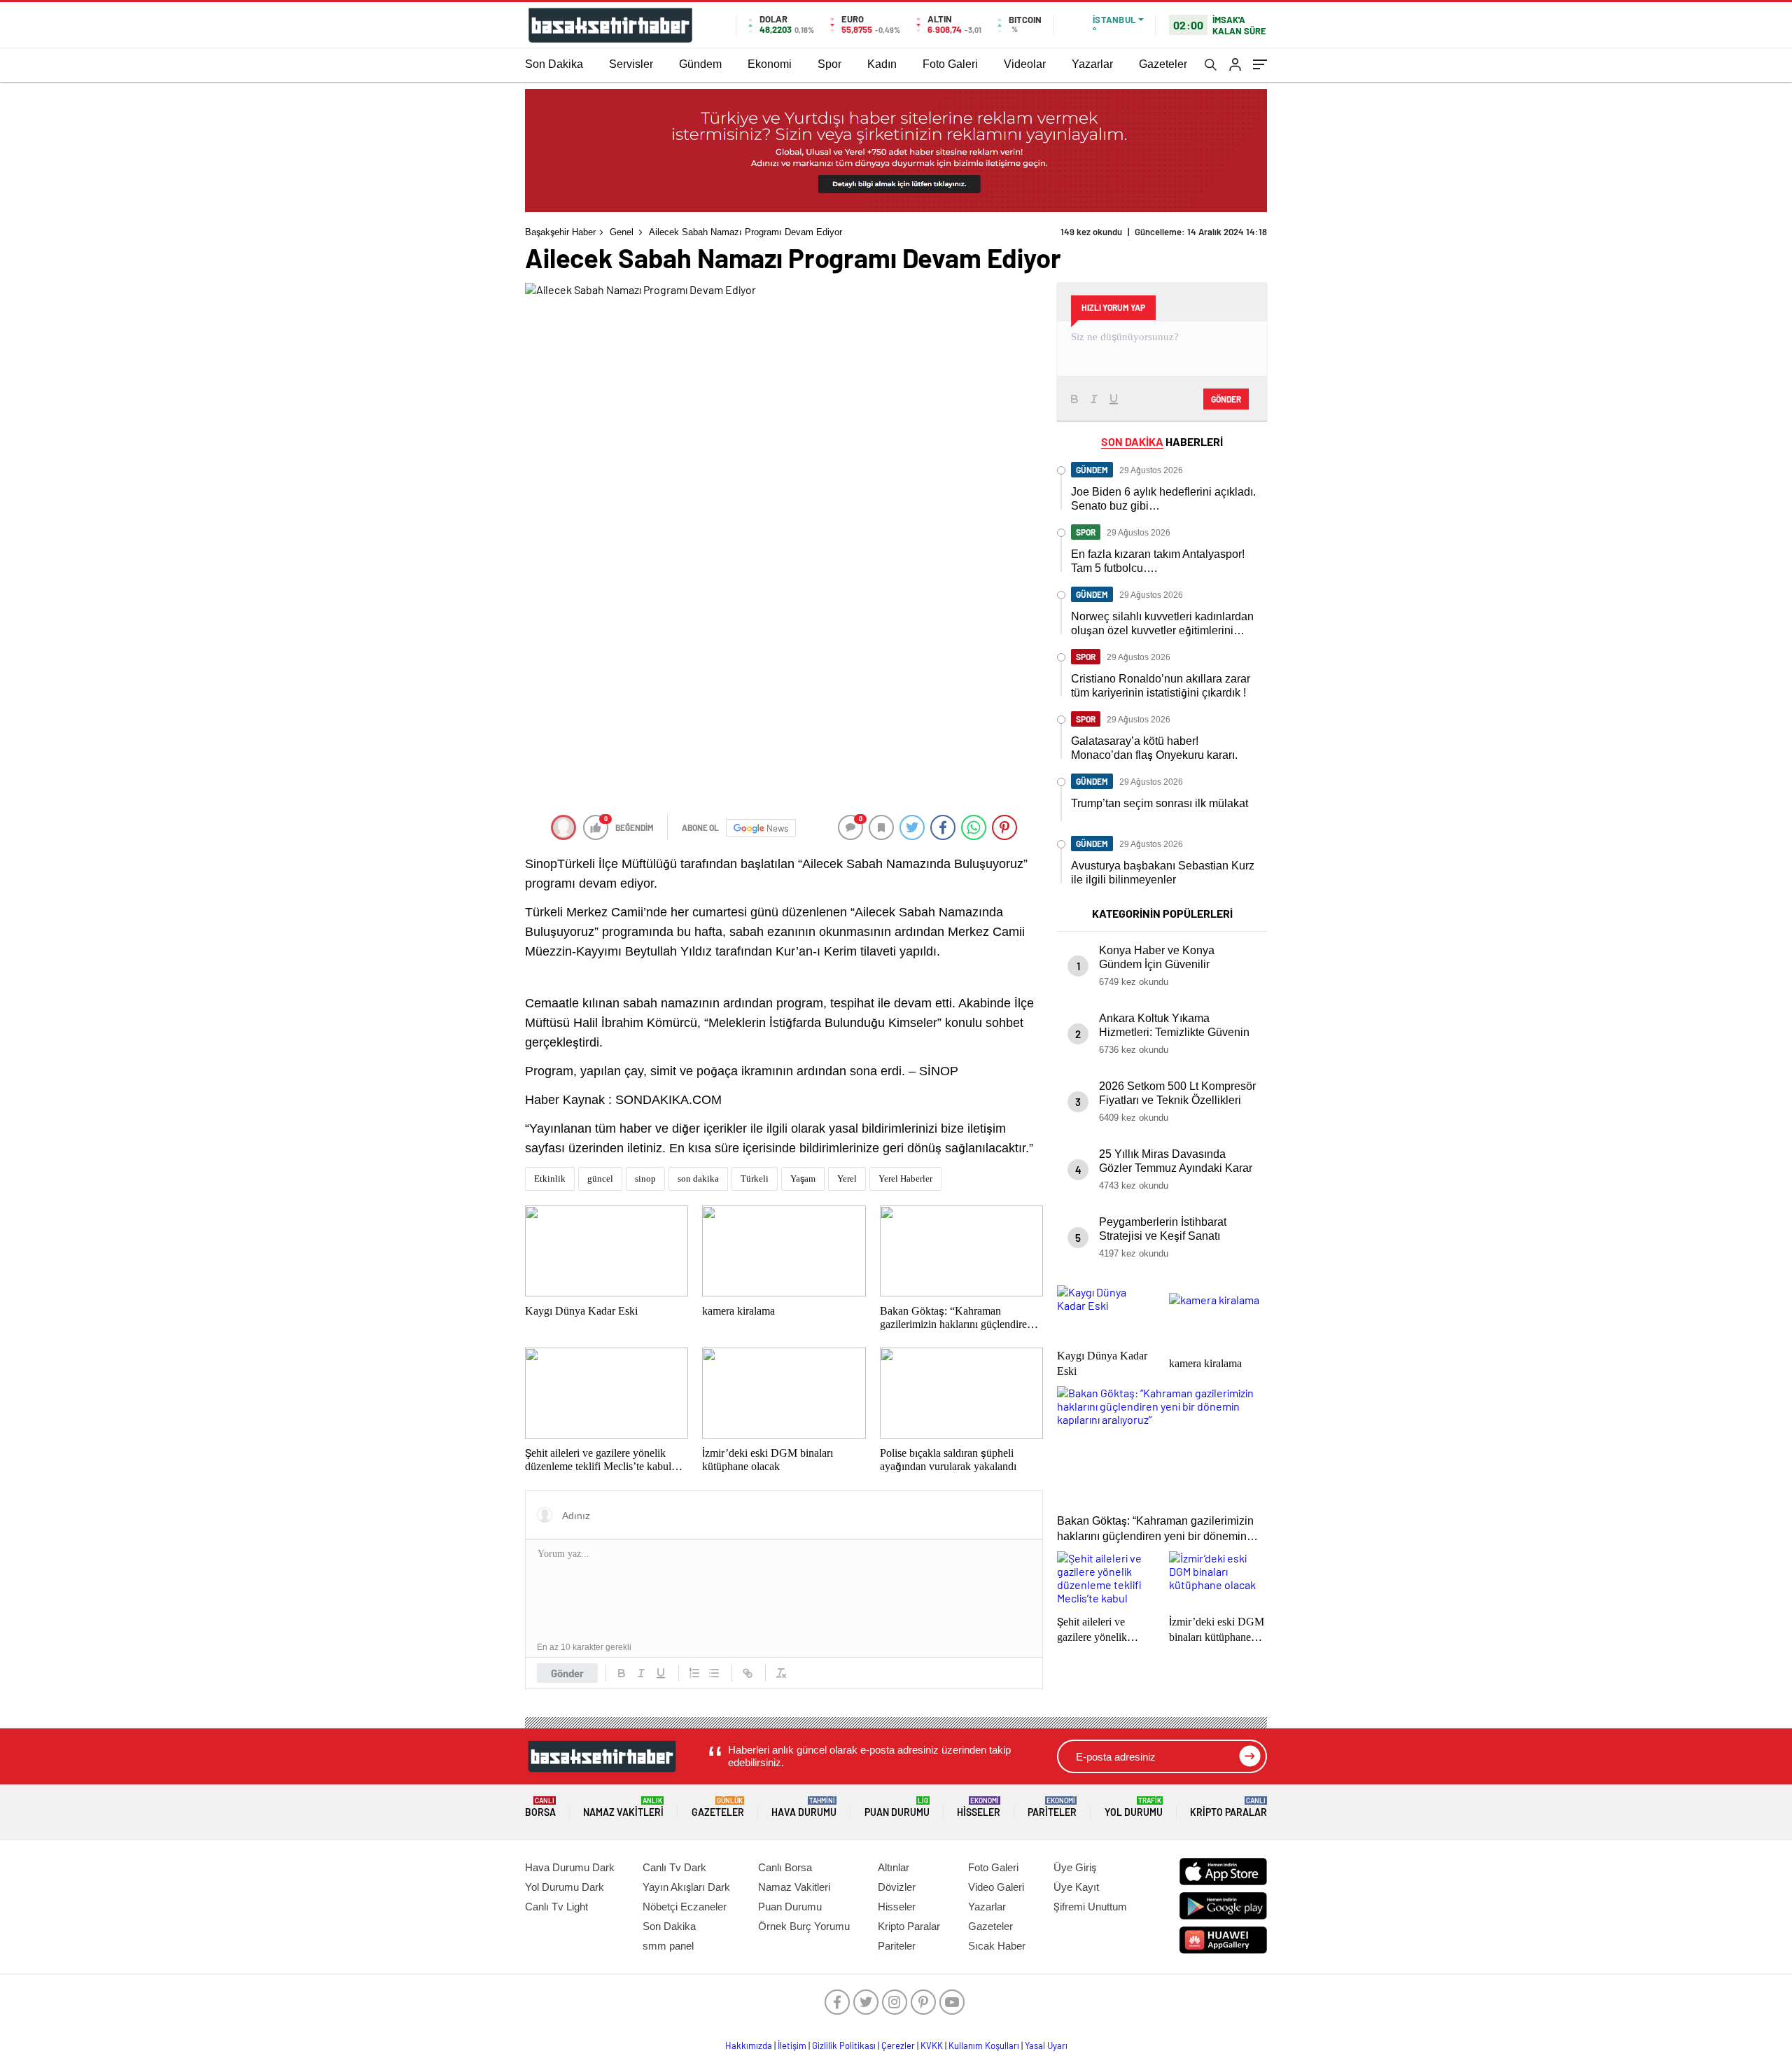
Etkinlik (550, 1179)
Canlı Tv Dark (674, 1867)
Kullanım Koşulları (984, 2045)
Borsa (540, 1807)
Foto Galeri (950, 64)
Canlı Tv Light (556, 1907)
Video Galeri (996, 1887)
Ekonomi (770, 64)
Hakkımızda (749, 2045)
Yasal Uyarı (1046, 2045)
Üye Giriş (1075, 1867)
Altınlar (894, 1867)
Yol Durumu (1134, 1807)
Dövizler (897, 1887)
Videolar (1025, 64)
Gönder (567, 1673)
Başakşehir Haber (560, 232)
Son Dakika (554, 64)
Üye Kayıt (1076, 1887)
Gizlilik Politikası (844, 2045)
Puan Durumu (897, 1807)
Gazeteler (1163, 64)
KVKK (932, 2045)
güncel (600, 1179)
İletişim (792, 2045)
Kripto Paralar (1228, 1807)
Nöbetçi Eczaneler (685, 1907)
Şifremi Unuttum (1090, 1907)
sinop (645, 1179)
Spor (829, 64)
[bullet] (714, 1673)
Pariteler (1052, 1807)
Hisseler (979, 1807)
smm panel (668, 1946)
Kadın (882, 64)
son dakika (698, 1179)
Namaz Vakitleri (623, 1807)
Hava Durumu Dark (570, 1867)
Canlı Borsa (785, 1867)
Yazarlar (1092, 64)
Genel (622, 232)
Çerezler (898, 2045)
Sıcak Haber (997, 1946)
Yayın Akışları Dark (686, 1887)
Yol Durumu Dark (565, 1887)
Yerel (847, 1179)
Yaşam (803, 1179)
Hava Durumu (804, 1807)
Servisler (631, 64)
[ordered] (694, 1673)
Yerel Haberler (905, 1179)
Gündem (700, 64)
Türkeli (755, 1179)
